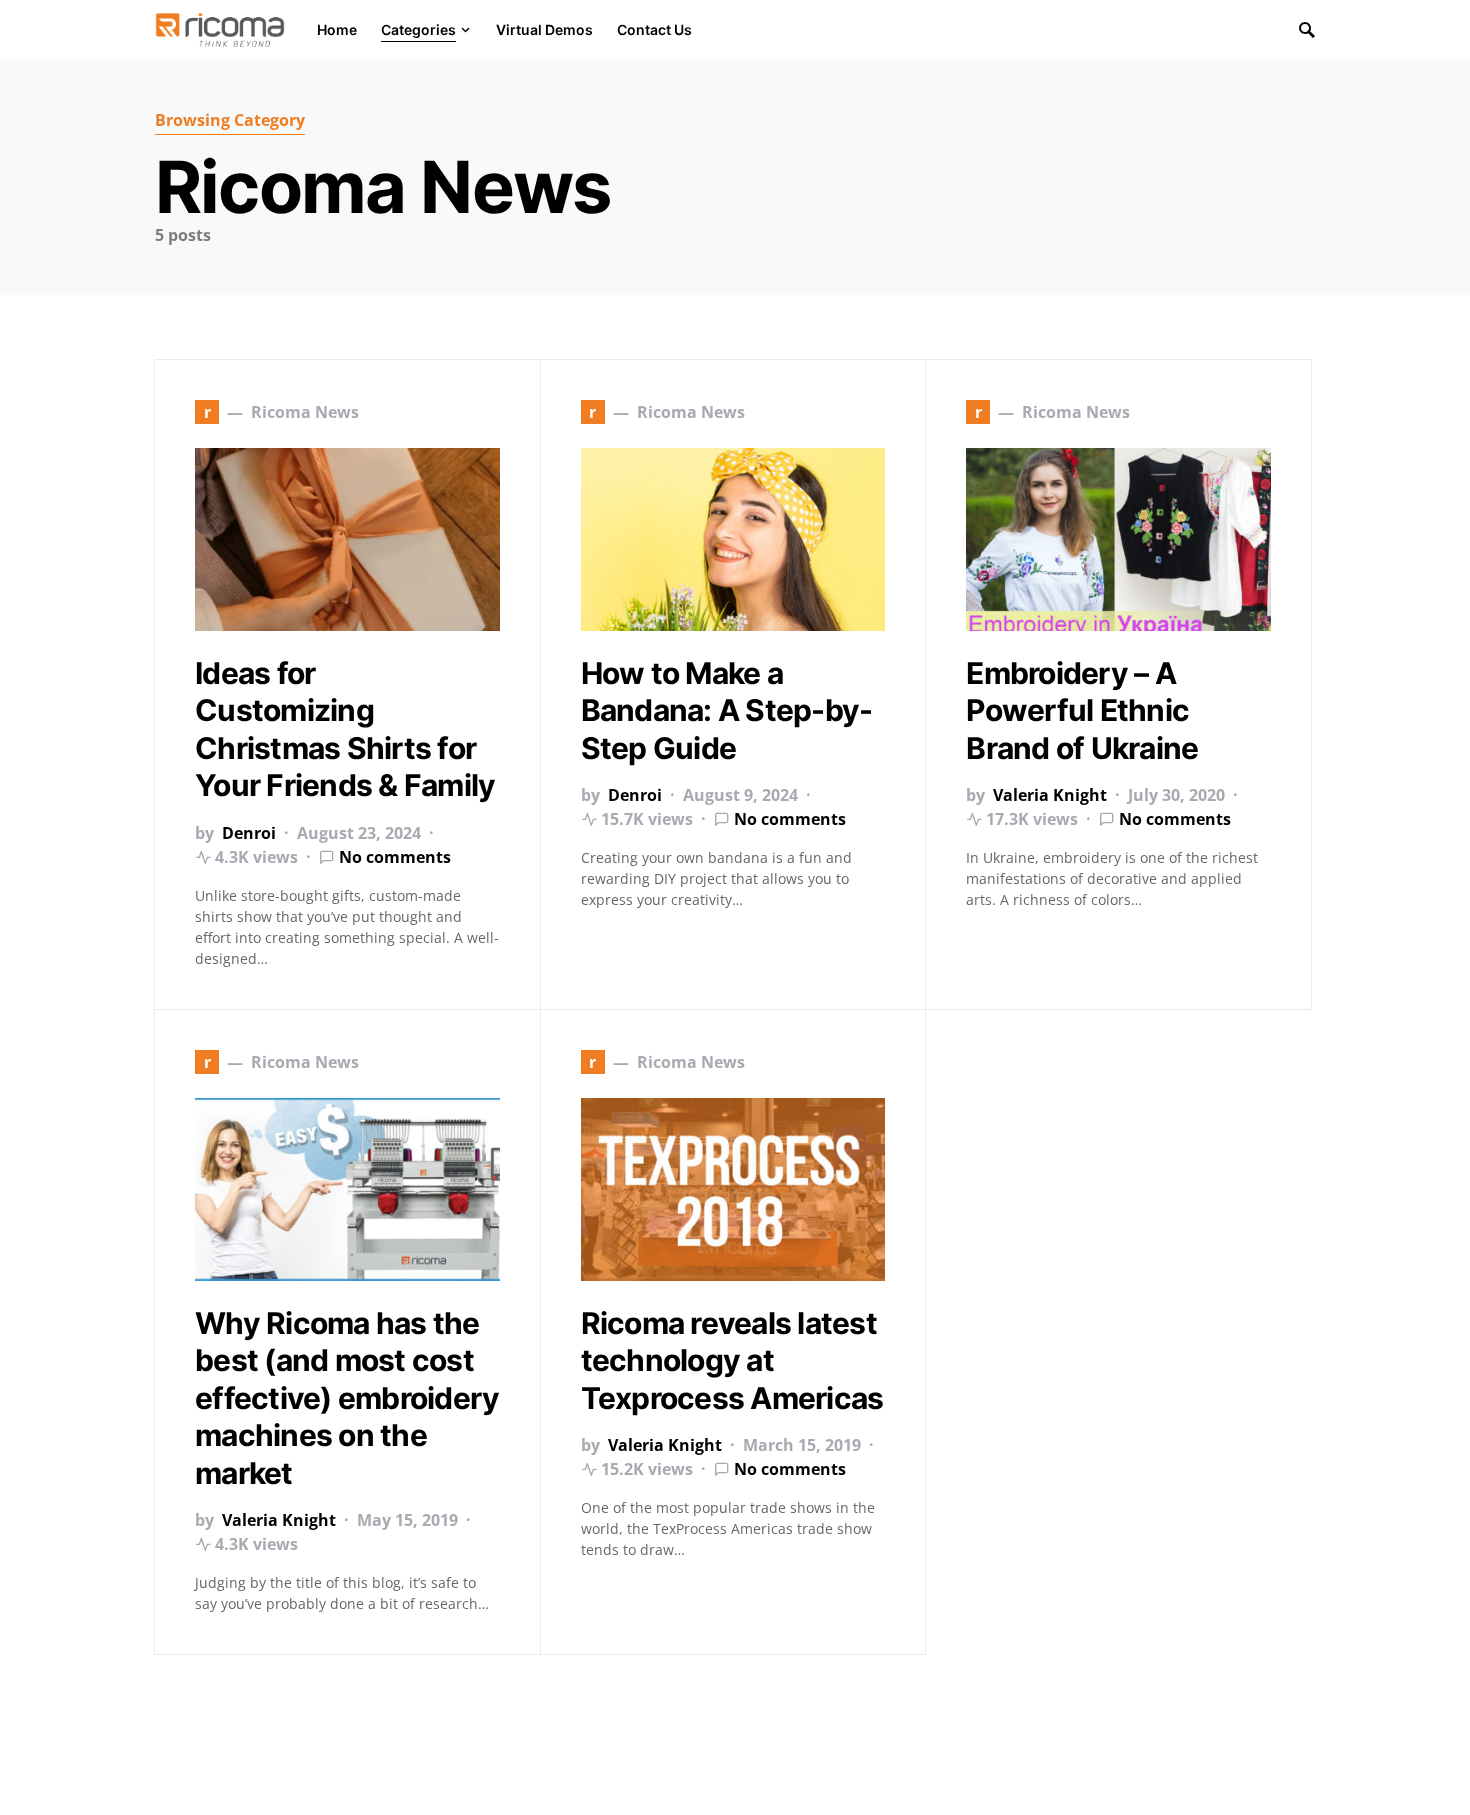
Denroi (249, 833)
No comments (395, 857)
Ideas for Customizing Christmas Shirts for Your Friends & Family (345, 729)
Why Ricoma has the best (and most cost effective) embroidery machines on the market (347, 1398)
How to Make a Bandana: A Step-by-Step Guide (727, 710)
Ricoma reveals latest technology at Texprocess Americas (732, 1360)
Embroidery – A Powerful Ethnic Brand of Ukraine (1082, 710)
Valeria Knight (1050, 795)
